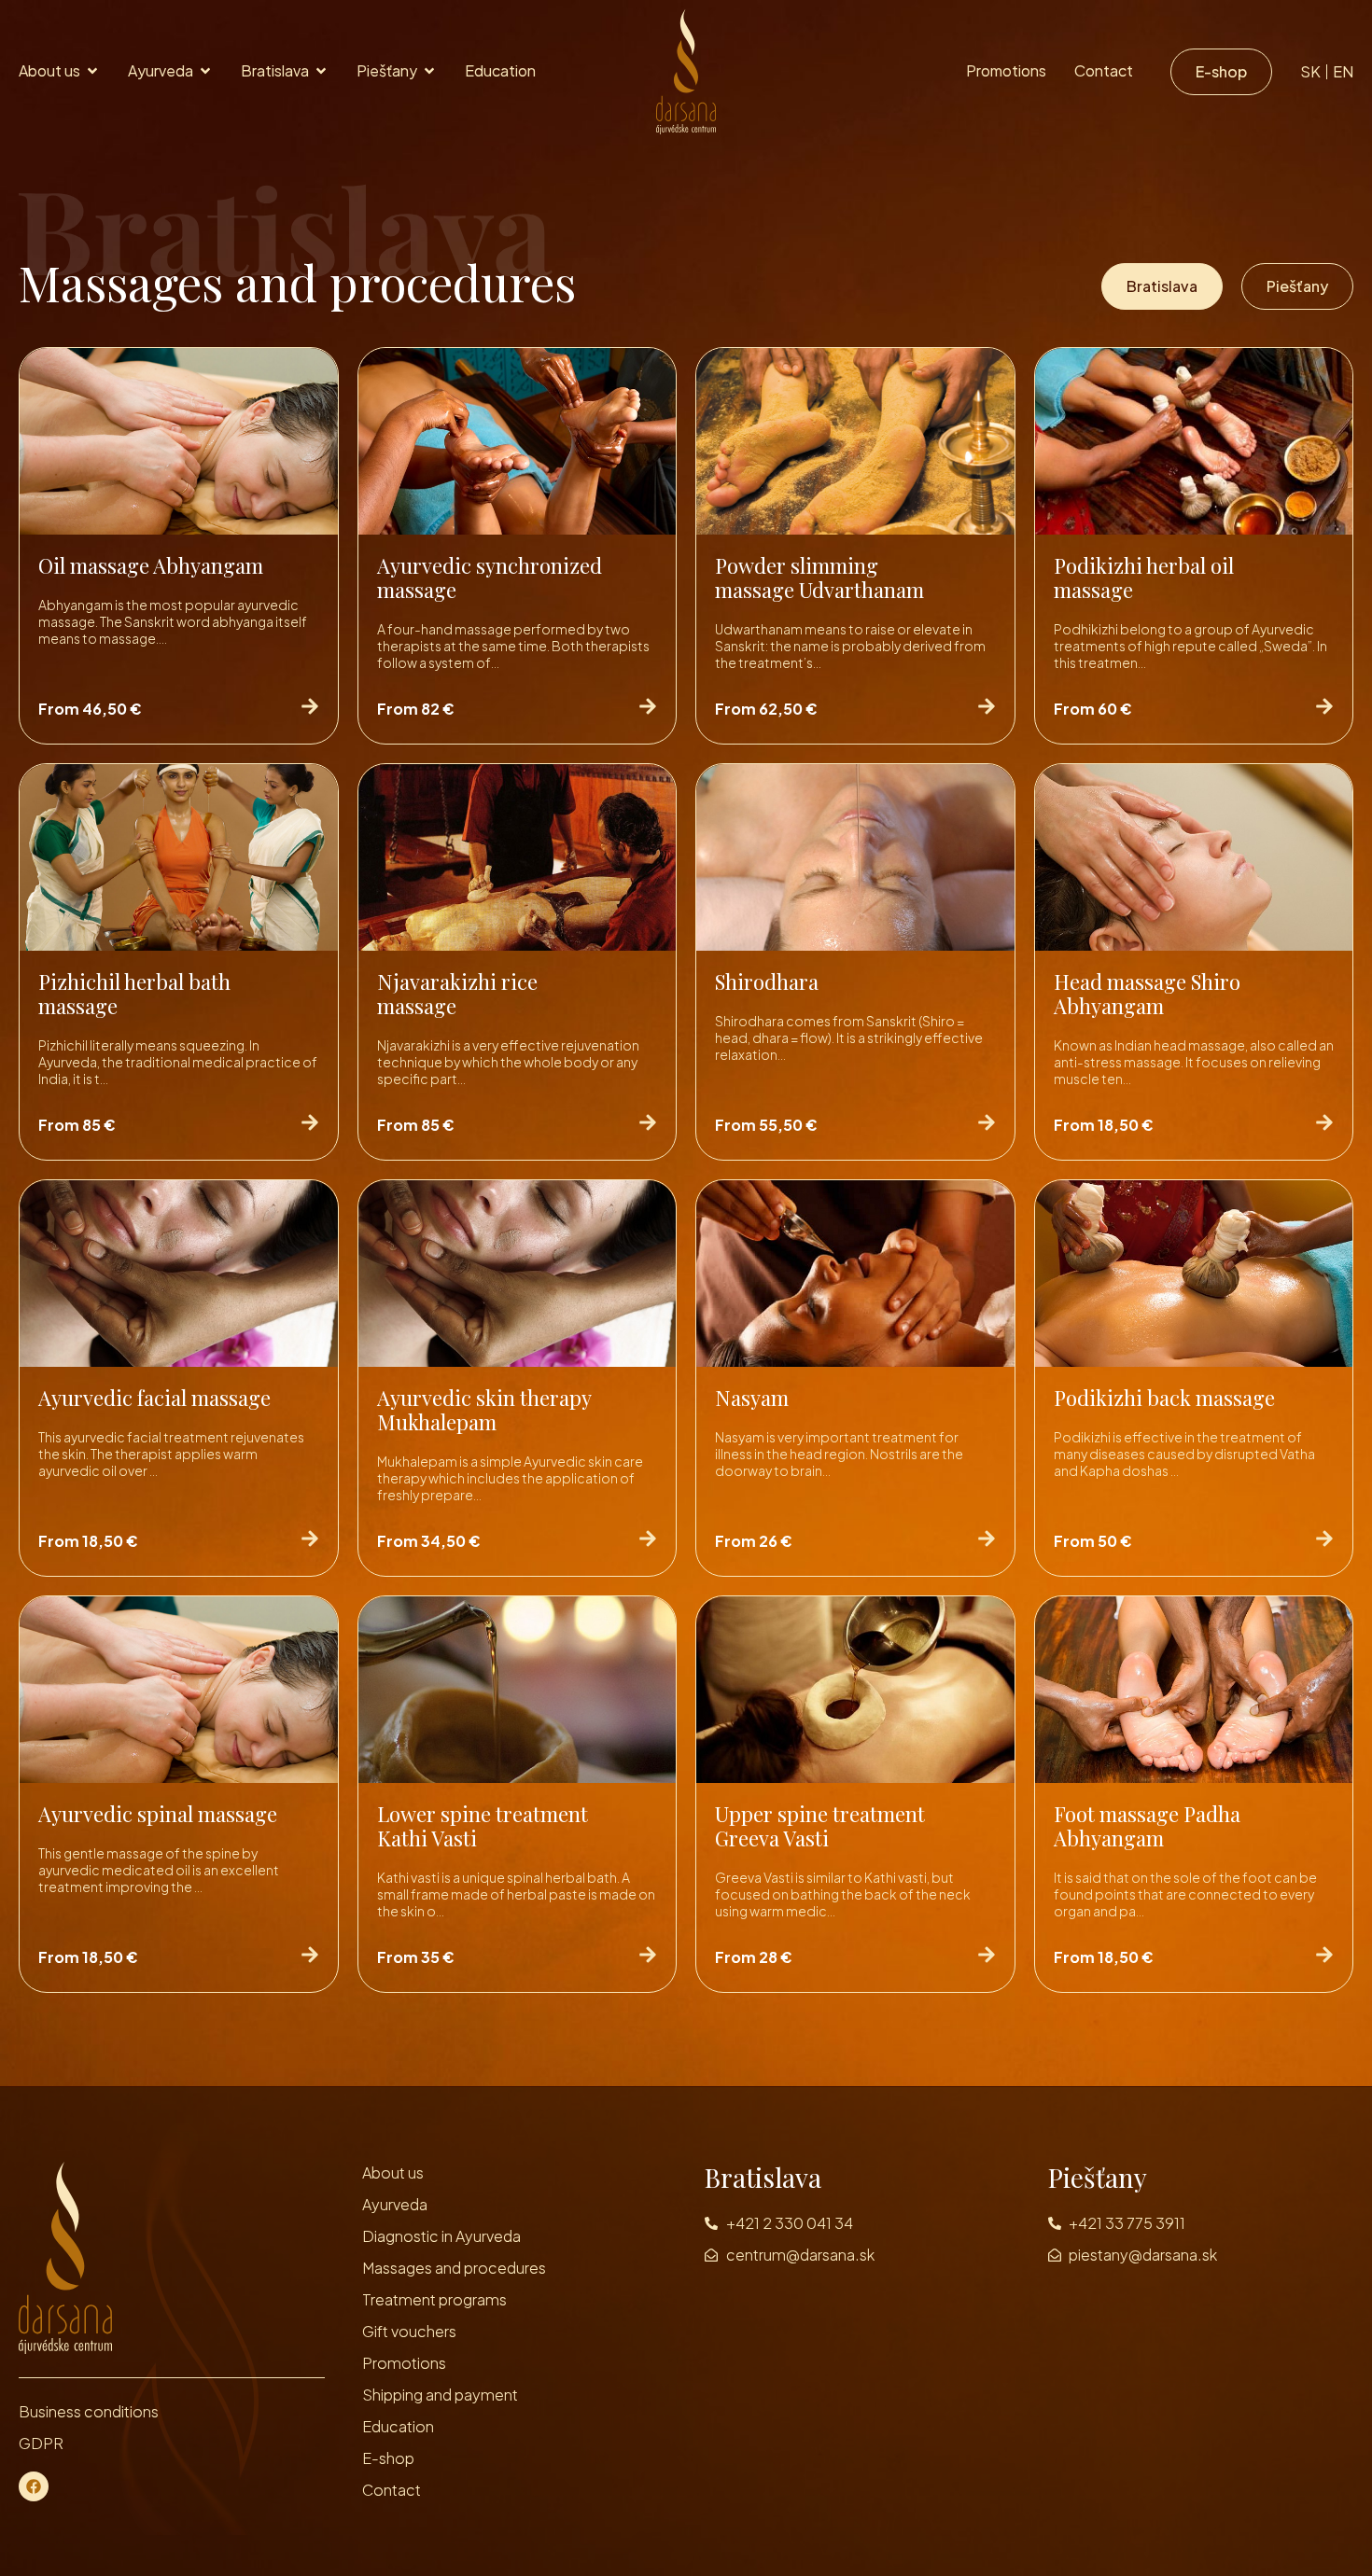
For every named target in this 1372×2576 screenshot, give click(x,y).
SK (1310, 72)
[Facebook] (34, 2486)
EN (1343, 72)
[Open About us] (92, 71)
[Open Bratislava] (321, 71)
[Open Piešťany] (429, 71)
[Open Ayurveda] (205, 71)
